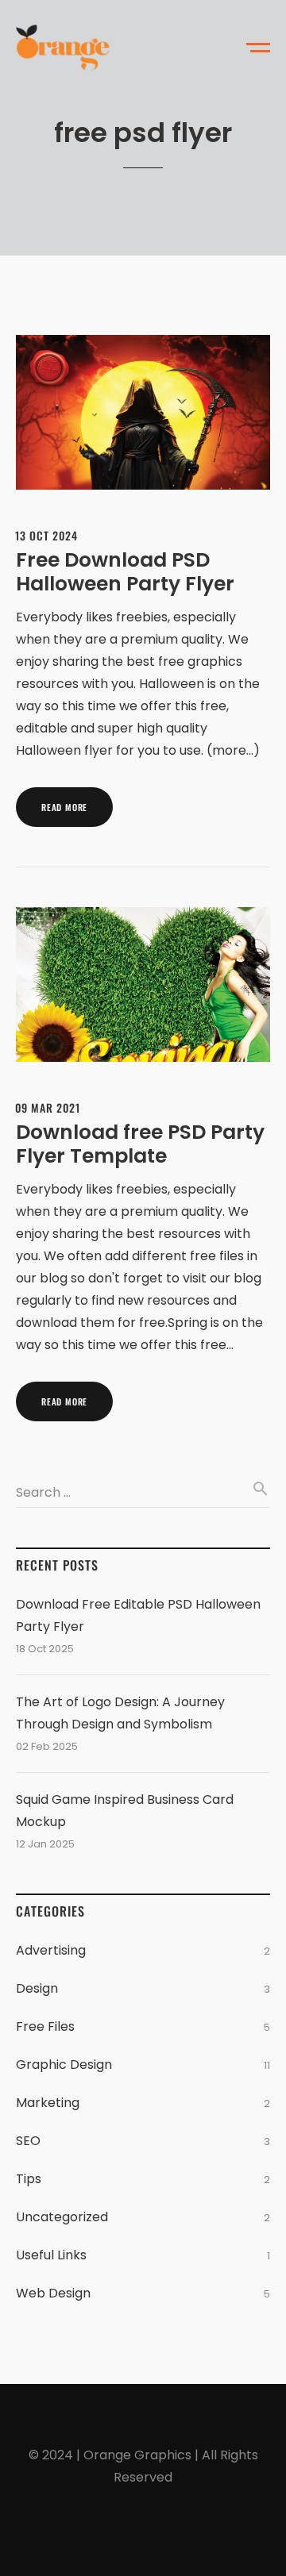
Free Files (45, 2026)
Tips (29, 2179)
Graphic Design (64, 2065)
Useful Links (51, 2255)
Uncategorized (62, 2217)
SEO (28, 2141)
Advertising (51, 1950)
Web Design (53, 2293)
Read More (64, 807)
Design (37, 1988)
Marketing (48, 2103)
